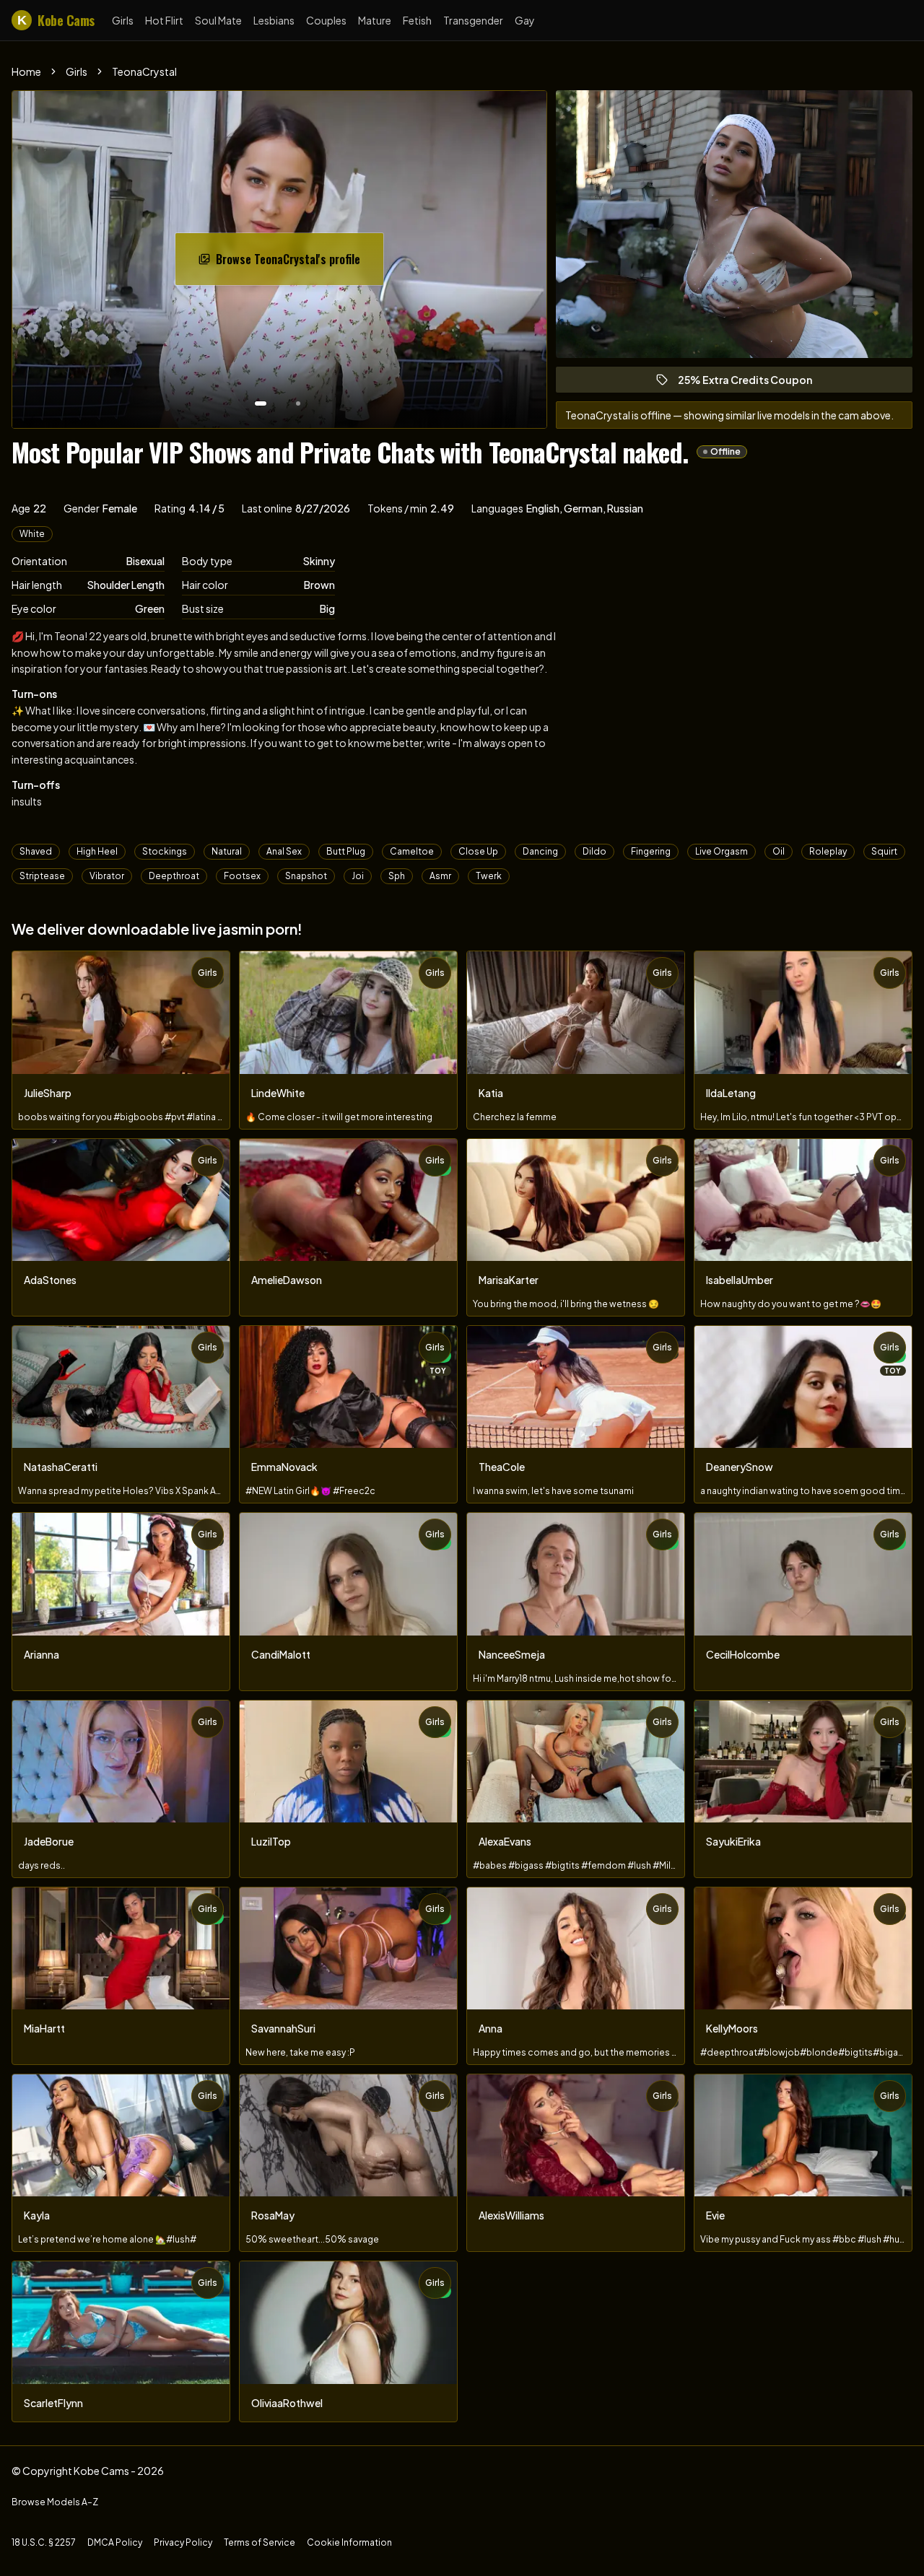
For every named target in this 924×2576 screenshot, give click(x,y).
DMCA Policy (115, 2542)
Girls (123, 20)
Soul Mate (218, 20)
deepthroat (174, 876)
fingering (651, 851)
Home (26, 71)
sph (397, 876)
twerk (489, 876)
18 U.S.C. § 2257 (44, 2542)
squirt (884, 851)
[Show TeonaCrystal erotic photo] (261, 403)
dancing (540, 851)
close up (478, 851)
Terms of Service (260, 2542)
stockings (165, 851)
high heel (97, 851)
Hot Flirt (164, 20)
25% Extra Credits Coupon (751, 383)
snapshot (306, 876)
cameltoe (412, 851)
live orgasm (722, 851)
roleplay (828, 851)
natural (227, 851)
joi (358, 876)
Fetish (417, 20)
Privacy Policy (183, 2542)
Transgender (473, 20)
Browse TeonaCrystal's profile (292, 263)
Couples (326, 20)
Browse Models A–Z (55, 2502)
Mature (375, 20)
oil (779, 851)
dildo (594, 851)
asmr (440, 876)
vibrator (107, 876)
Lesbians (274, 20)
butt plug (346, 851)
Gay (525, 20)
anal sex (284, 851)
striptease (42, 876)
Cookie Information (349, 2542)
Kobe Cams (56, 20)
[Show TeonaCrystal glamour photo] (298, 403)
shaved (36, 851)
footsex (242, 876)
